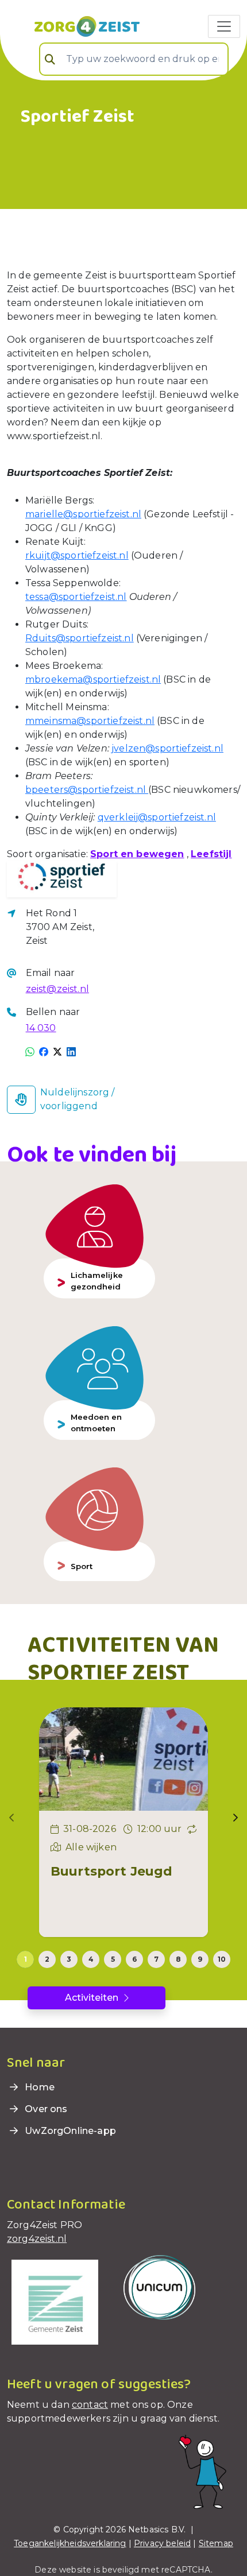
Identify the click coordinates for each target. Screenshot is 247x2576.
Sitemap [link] (216, 2543)
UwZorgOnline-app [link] (69, 2131)
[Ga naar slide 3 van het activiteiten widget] (69, 1959)
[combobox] (134, 59)
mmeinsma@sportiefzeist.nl (90, 721)
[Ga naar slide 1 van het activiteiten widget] (25, 1959)
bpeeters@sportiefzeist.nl (87, 790)
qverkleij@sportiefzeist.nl (157, 817)
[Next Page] (236, 1818)
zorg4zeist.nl (37, 2239)
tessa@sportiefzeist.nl (76, 597)
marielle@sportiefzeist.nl (83, 514)
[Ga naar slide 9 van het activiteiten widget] (200, 1959)
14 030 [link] (41, 1028)
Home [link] (38, 2087)
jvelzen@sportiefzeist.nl (167, 748)
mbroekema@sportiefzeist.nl (93, 679)
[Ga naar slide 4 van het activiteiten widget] (91, 1959)
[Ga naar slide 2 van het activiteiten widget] (47, 1959)
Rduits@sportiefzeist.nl (80, 638)
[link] (73, 25)
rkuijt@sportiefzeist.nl (77, 555)
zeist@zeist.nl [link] (57, 989)
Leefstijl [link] (211, 854)
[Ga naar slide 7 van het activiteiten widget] (156, 1959)
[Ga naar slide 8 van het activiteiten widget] (178, 1959)
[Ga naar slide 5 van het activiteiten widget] (113, 1959)
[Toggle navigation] (224, 26)
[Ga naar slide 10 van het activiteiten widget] (222, 1959)
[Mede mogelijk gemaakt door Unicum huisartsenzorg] (159, 2286)
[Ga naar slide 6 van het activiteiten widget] (134, 1959)
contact (90, 2405)
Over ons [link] (45, 2109)
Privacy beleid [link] (162, 2543)
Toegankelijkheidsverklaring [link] (70, 2543)
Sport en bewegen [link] (137, 854)
